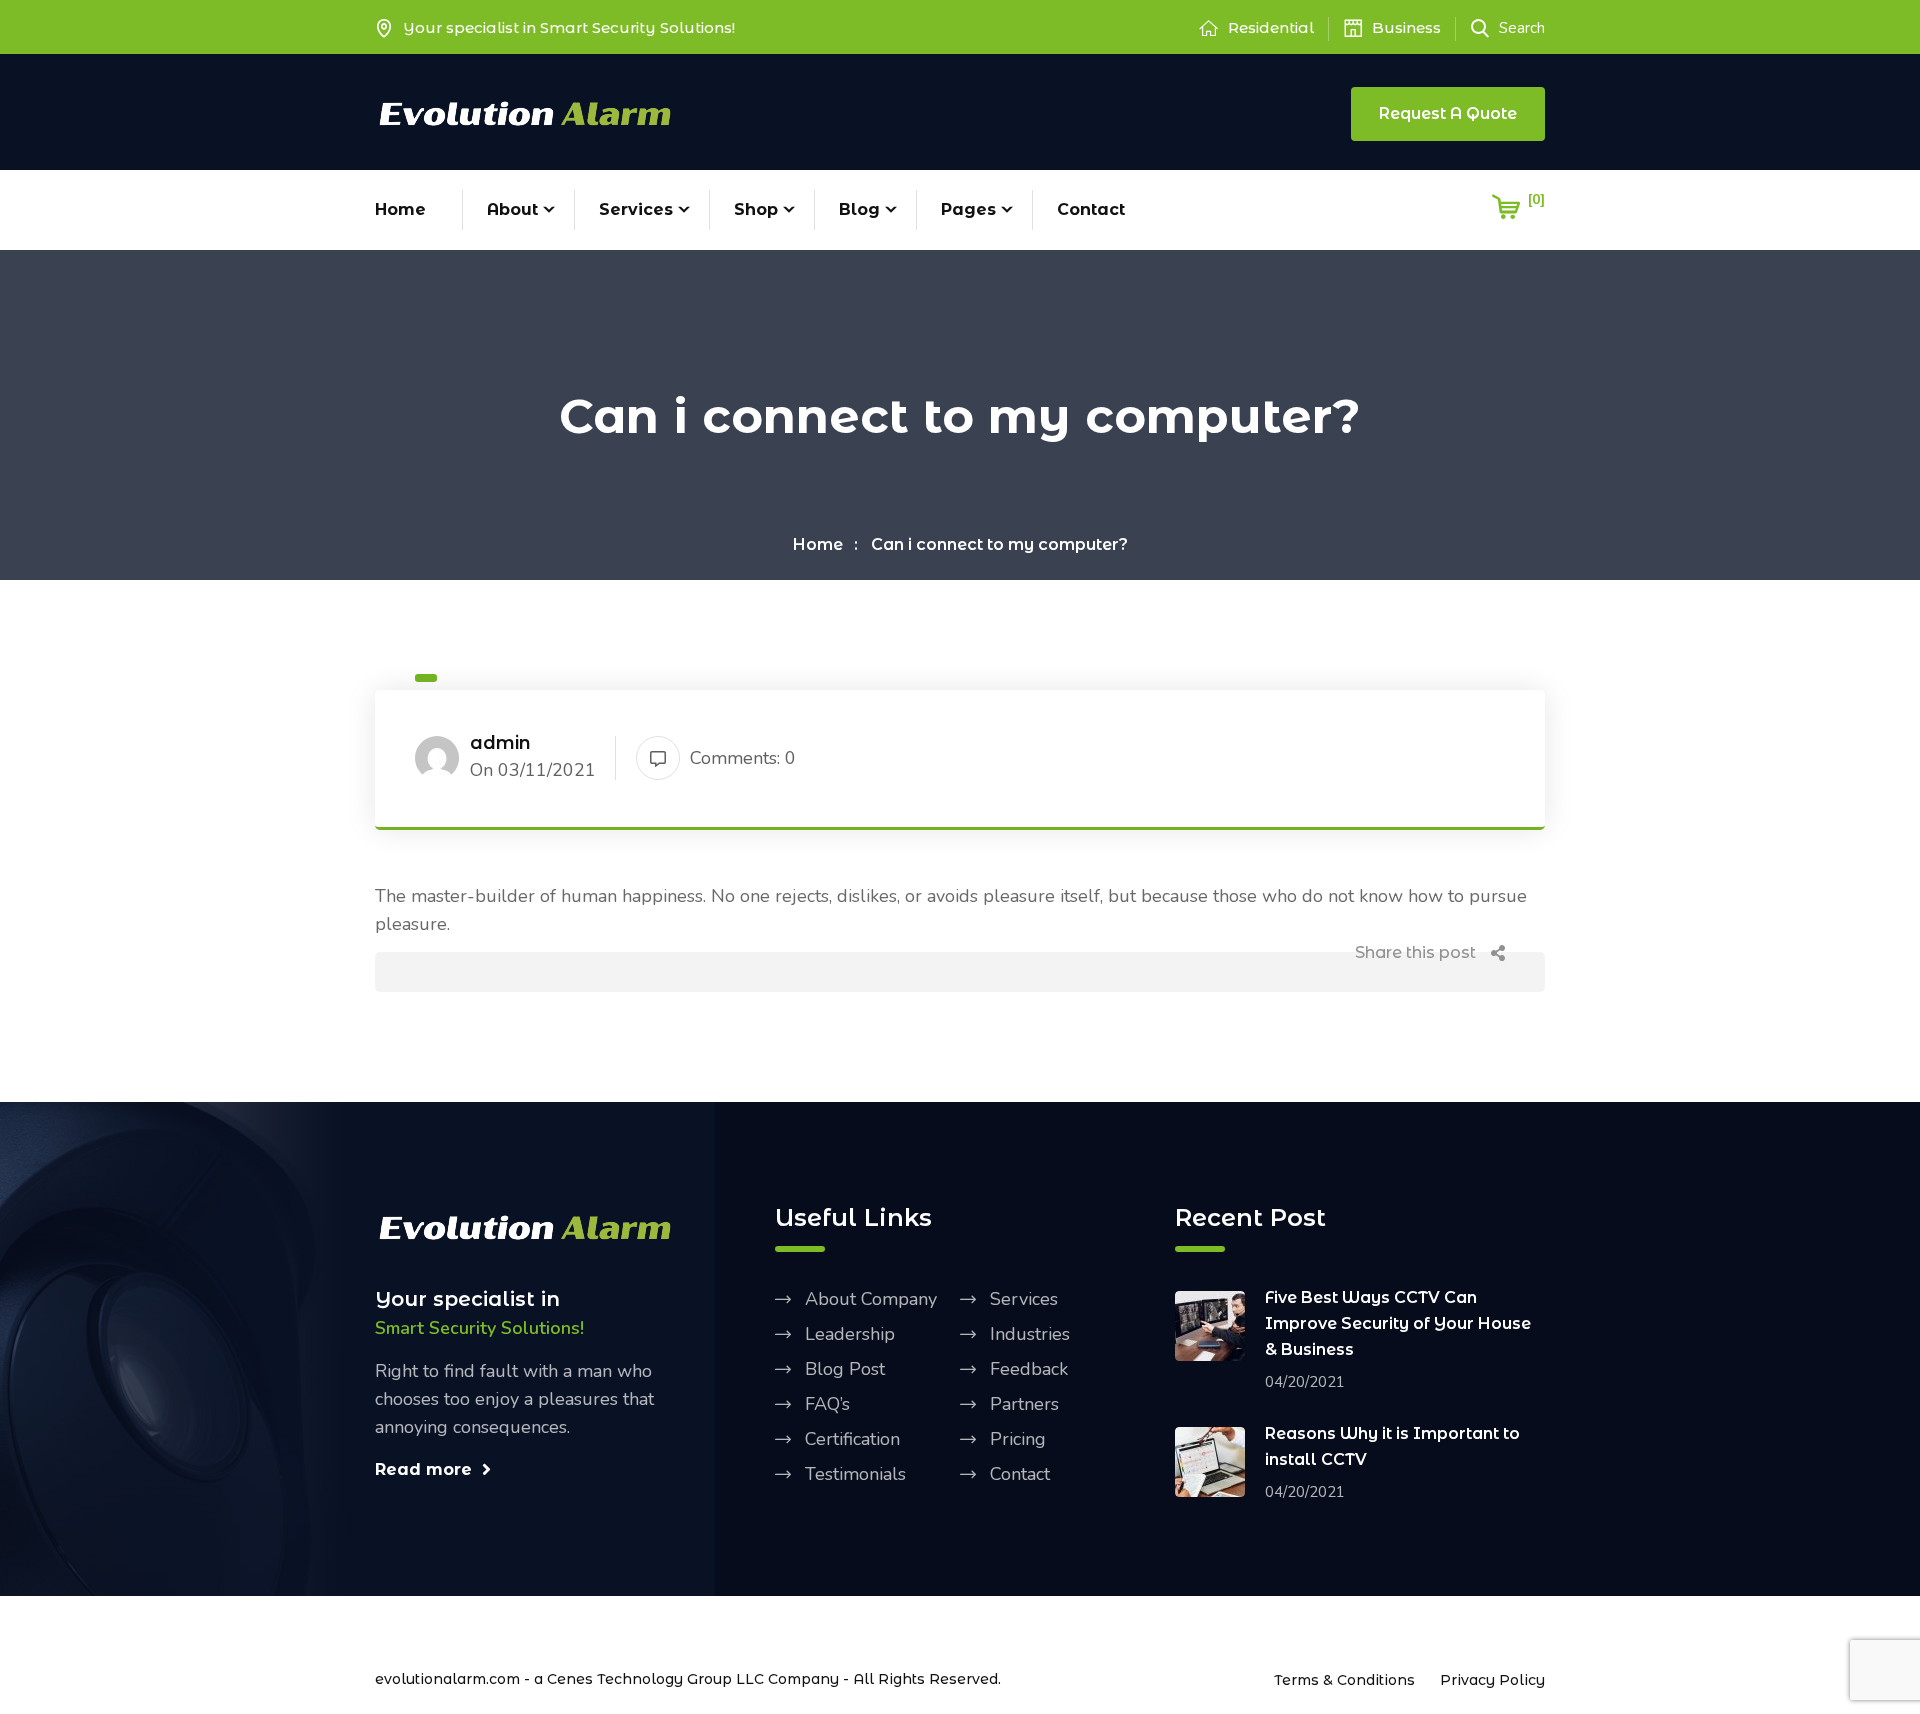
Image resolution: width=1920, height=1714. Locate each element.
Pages (968, 209)
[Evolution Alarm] (525, 111)
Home (400, 209)
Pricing (1018, 1439)
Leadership (850, 1334)
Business (1406, 27)
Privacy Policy (1492, 1680)
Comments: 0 (743, 758)
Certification (852, 1439)
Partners (1024, 1404)
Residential (1271, 27)
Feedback (1029, 1369)
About (512, 209)
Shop (756, 209)
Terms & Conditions (1344, 1680)
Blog (859, 209)
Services (636, 209)
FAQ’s (827, 1404)
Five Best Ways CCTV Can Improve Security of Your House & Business (1398, 1323)
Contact (1091, 209)
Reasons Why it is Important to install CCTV (1392, 1446)
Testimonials (855, 1474)
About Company (871, 1299)
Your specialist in (467, 1299)
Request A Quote (1448, 113)
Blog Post (845, 1369)
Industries (1030, 1334)
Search (1522, 28)
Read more (423, 1469)
